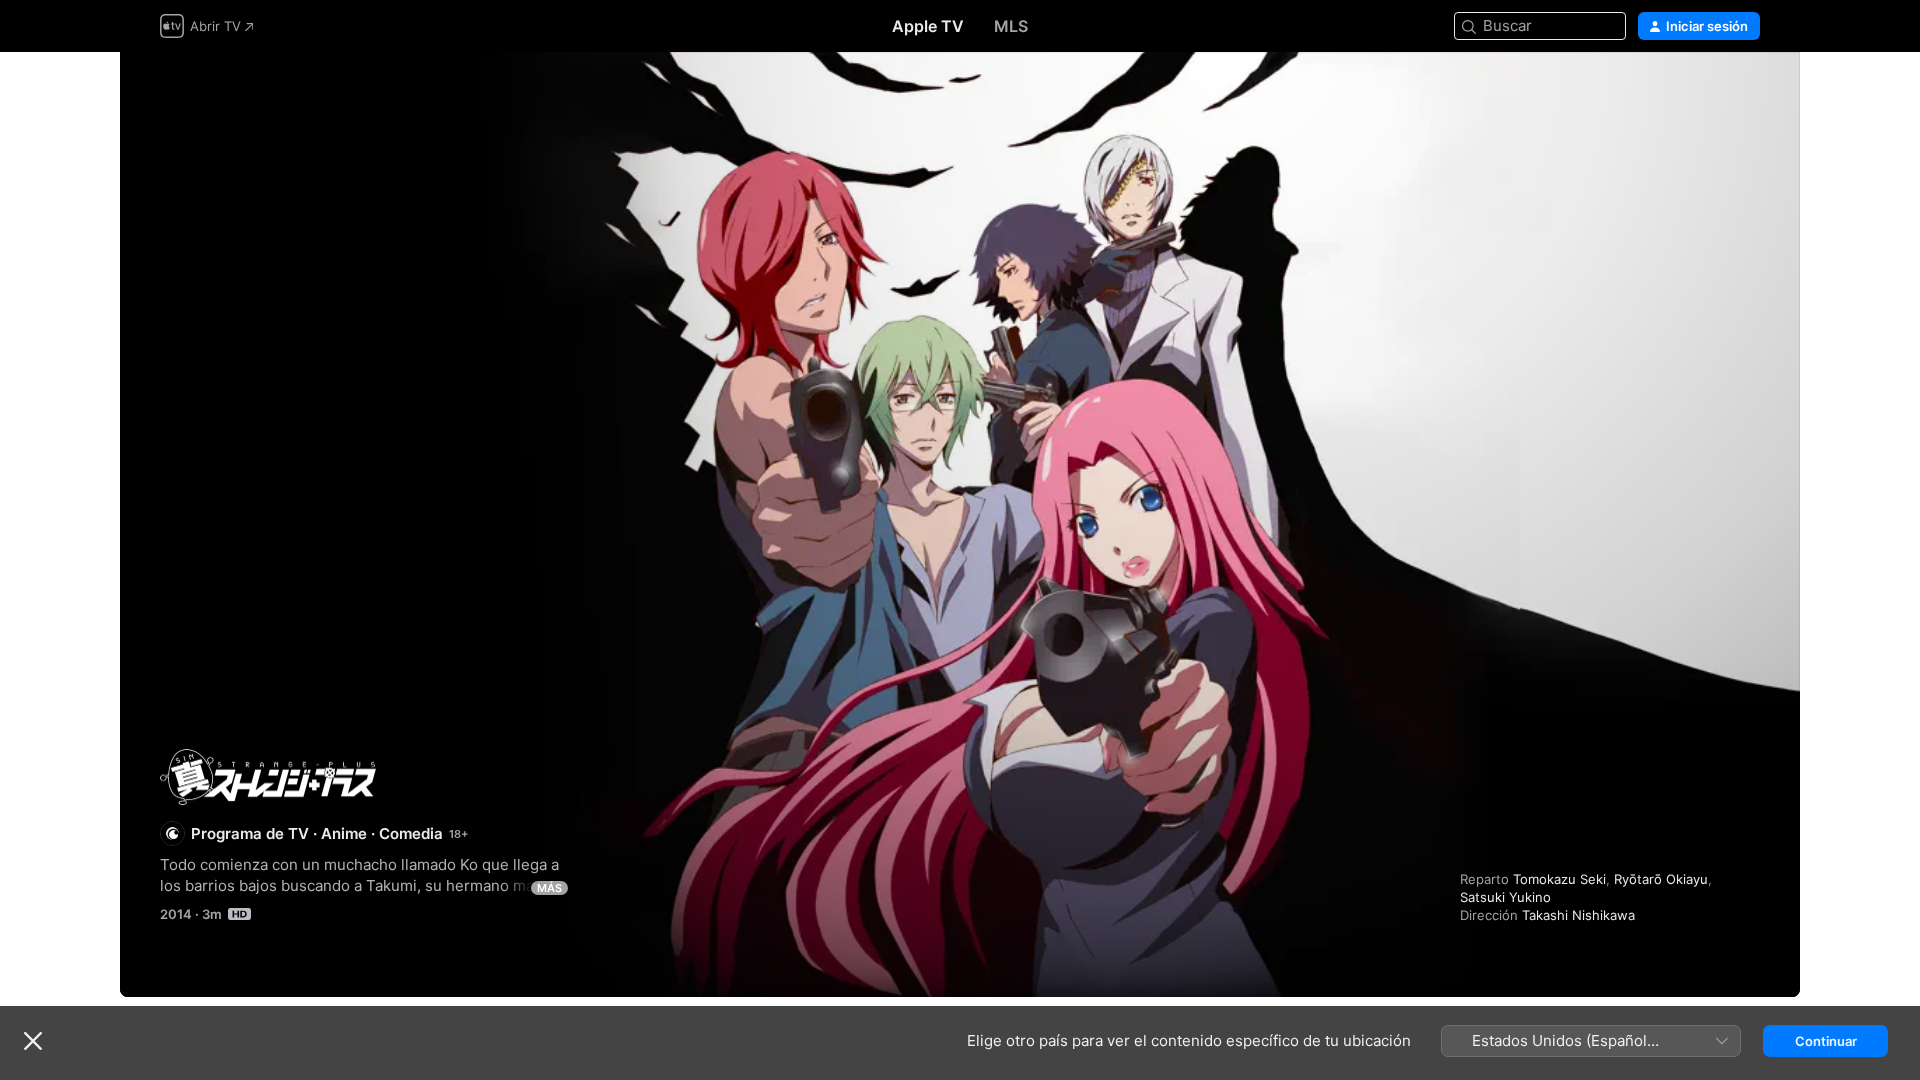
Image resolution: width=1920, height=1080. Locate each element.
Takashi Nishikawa (1578, 915)
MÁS (549, 888)
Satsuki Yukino (1505, 897)
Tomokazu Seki (1559, 879)
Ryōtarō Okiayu (1661, 879)
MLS (1011, 26)
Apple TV (928, 26)
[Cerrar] (33, 1041)
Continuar (1826, 1041)
